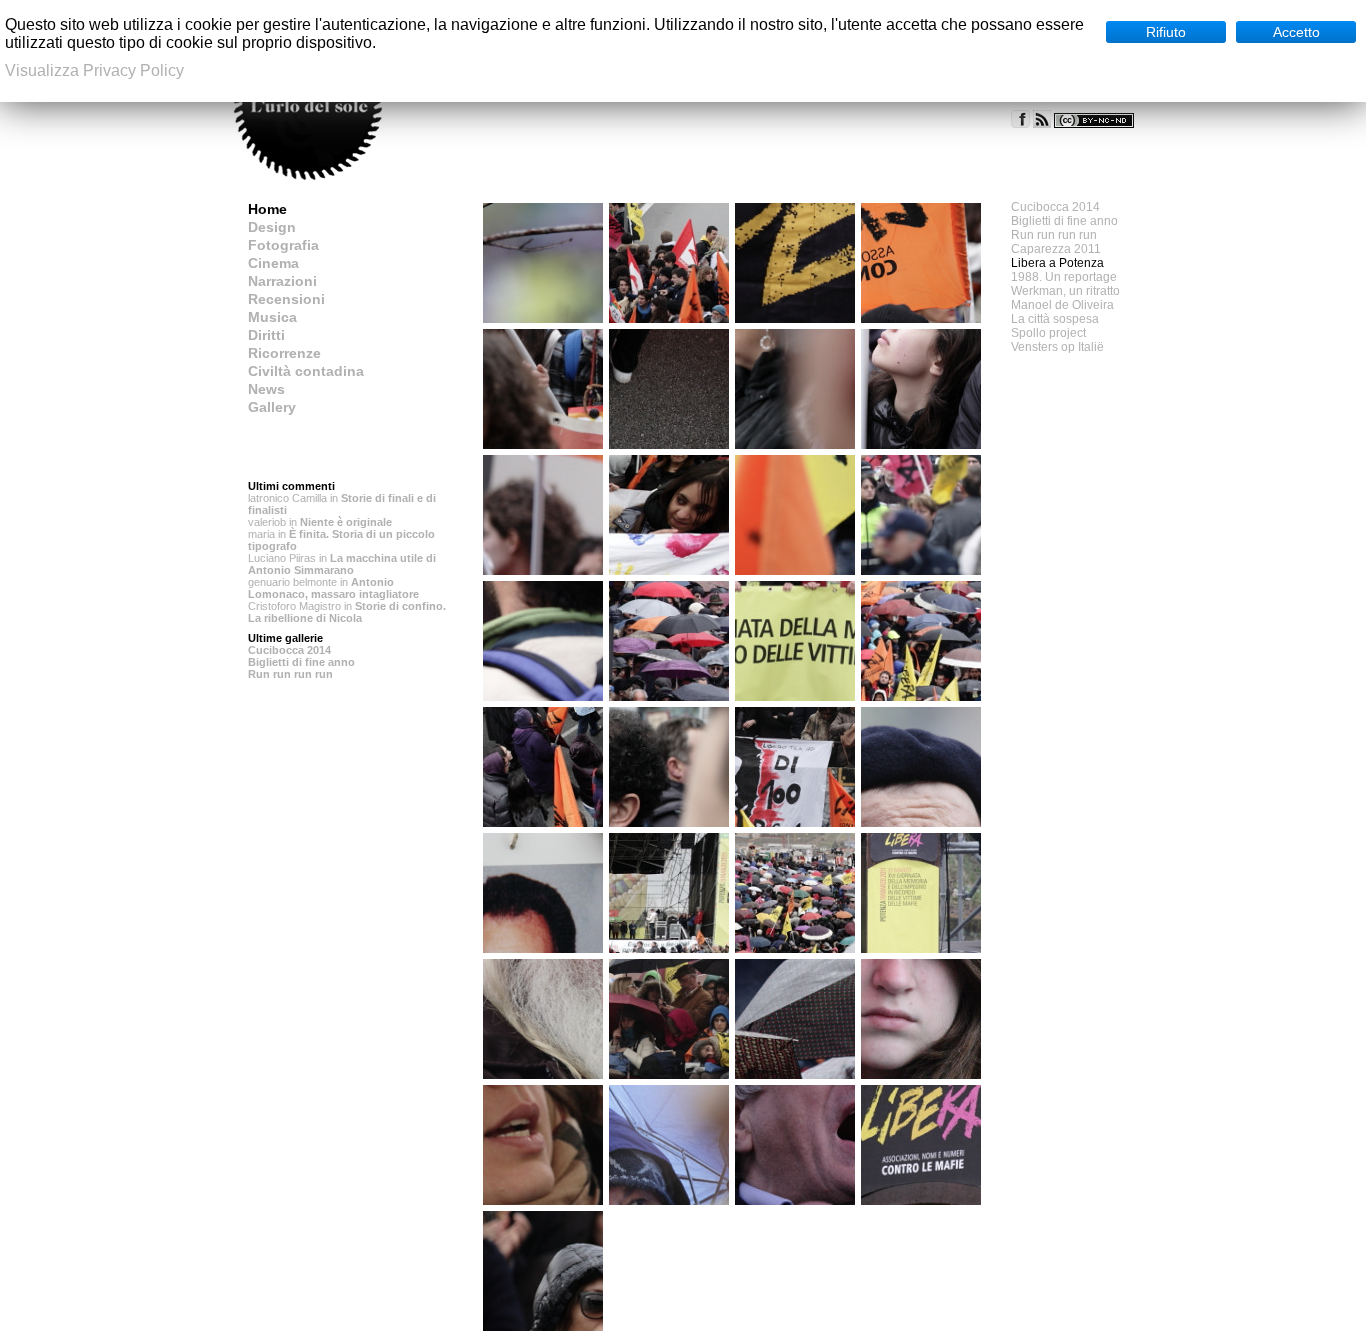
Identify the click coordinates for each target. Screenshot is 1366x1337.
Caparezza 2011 (1056, 249)
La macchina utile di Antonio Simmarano (342, 564)
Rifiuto (1166, 32)
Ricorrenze (284, 353)
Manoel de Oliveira (1062, 305)
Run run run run (290, 674)
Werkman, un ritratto (1065, 291)
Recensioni (286, 299)
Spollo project (1048, 333)
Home (267, 209)
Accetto (1296, 32)
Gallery (272, 407)
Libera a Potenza (1057, 263)
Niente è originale (346, 522)
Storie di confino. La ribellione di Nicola (347, 612)
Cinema (273, 263)
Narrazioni (282, 281)
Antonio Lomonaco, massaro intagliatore (333, 588)
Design (272, 227)
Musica (272, 317)
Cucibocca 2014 (289, 650)
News (266, 389)
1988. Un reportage (1064, 277)
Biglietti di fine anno (301, 662)
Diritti (266, 335)
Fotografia (283, 245)
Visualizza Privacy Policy (94, 70)
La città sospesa (1055, 319)
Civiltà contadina (306, 371)
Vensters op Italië (1057, 347)
